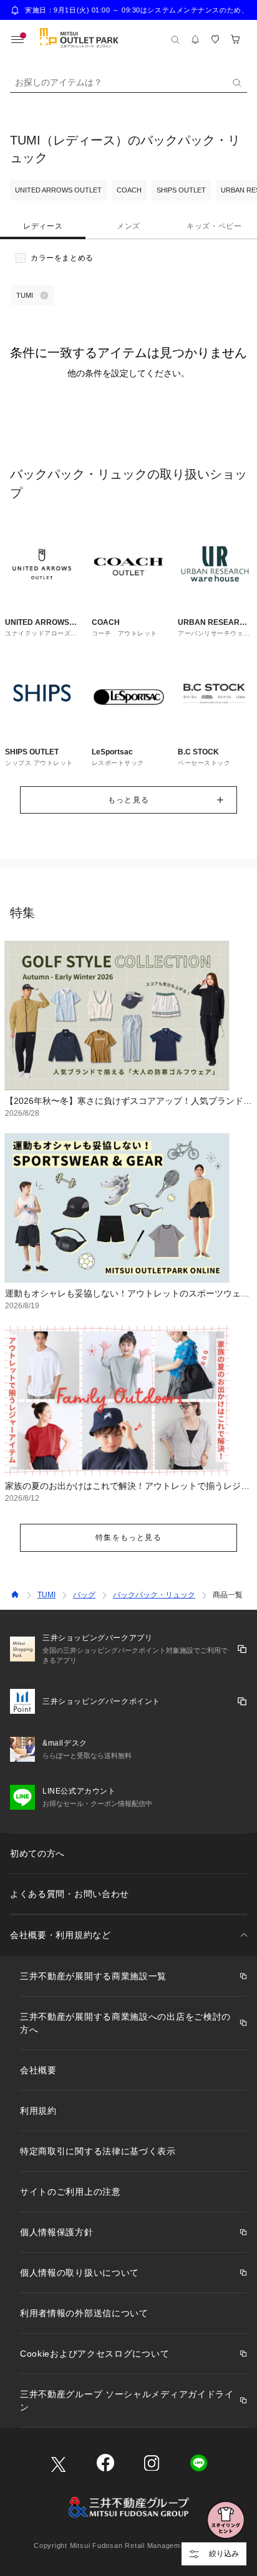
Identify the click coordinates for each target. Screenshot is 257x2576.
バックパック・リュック (154, 1595)
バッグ (84, 1595)
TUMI (46, 1595)
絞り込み (224, 2554)
